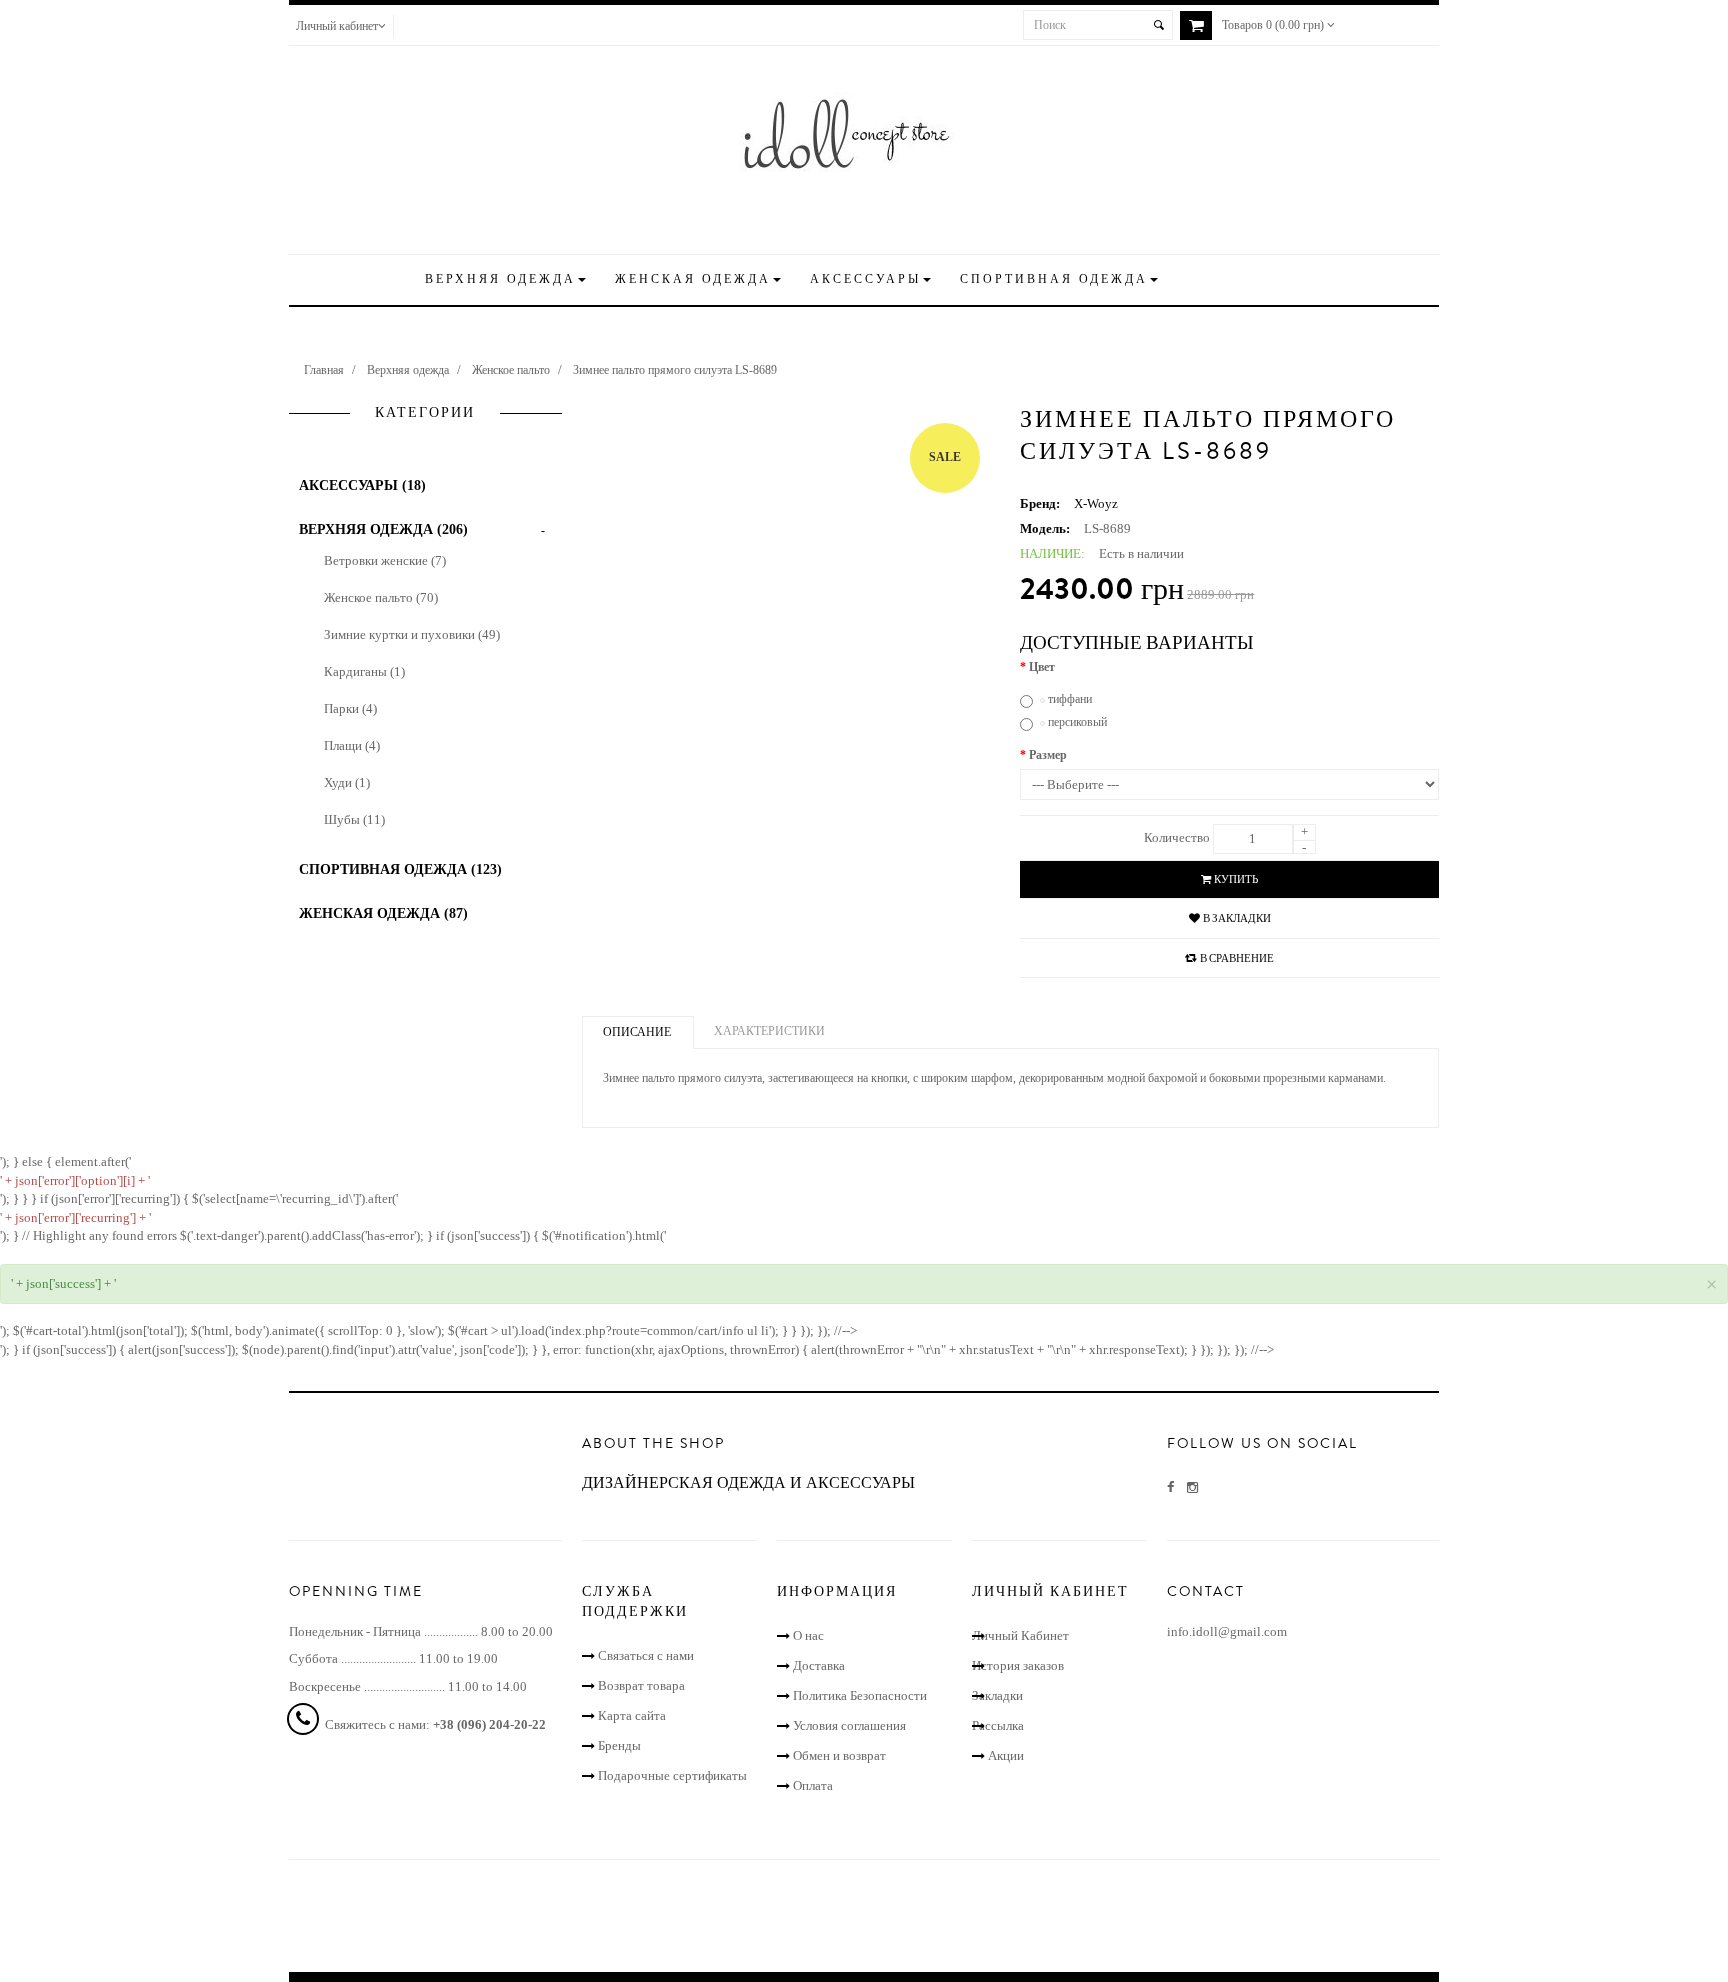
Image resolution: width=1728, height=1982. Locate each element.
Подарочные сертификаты (672, 1775)
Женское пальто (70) (381, 597)
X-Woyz (1096, 503)
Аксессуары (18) (362, 485)
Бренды (619, 1745)
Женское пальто (511, 370)
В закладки (1237, 918)
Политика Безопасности (860, 1695)
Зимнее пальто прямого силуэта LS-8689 (675, 370)
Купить (1236, 879)
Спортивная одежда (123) (400, 869)
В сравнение (1237, 958)
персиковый (1076, 722)
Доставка (819, 1665)
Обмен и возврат (839, 1755)
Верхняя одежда (408, 370)
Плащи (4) (352, 745)
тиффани (1068, 699)
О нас (808, 1635)
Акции (1006, 1755)
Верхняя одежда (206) (383, 529)
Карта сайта (632, 1715)
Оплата (813, 1785)
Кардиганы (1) (364, 671)
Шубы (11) (354, 819)
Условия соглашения (849, 1725)
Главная (324, 370)
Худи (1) (347, 782)
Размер (1048, 755)
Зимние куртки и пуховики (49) (412, 634)
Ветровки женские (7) (385, 560)
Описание (637, 1032)
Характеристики (769, 1031)
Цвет (1042, 667)
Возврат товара (641, 1685)
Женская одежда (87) (383, 913)
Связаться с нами (646, 1655)
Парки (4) (350, 708)
